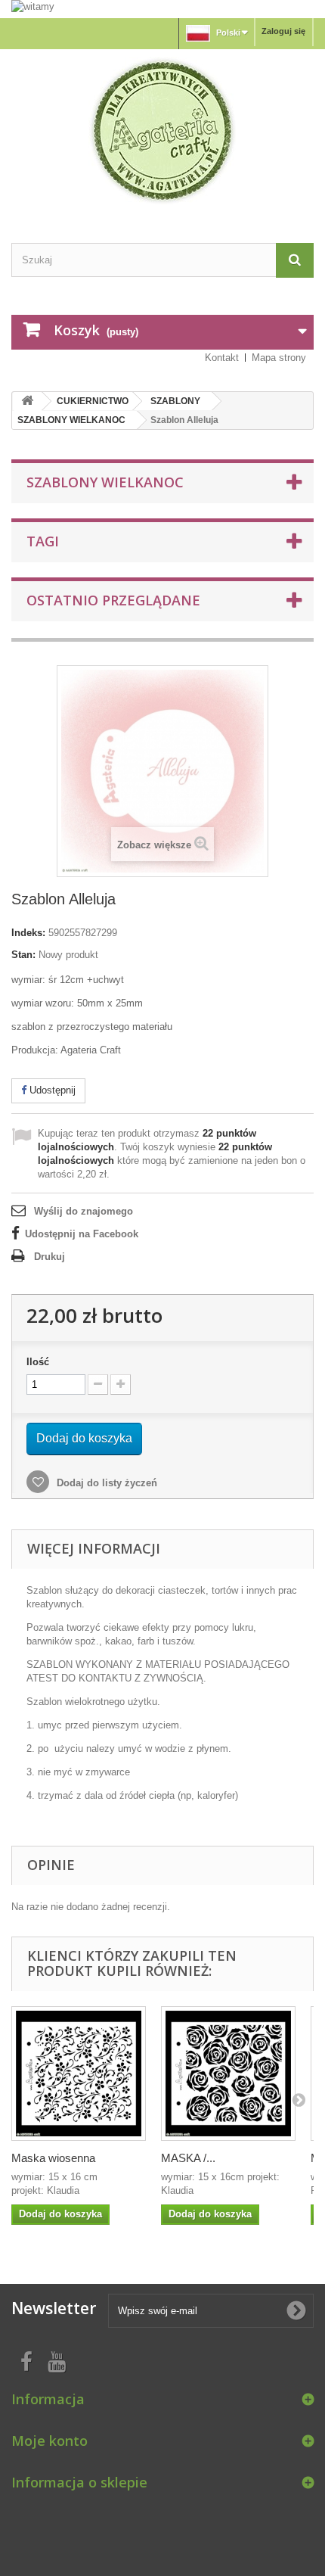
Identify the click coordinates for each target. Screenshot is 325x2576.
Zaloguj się (283, 31)
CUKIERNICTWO (93, 401)
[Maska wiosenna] (79, 2074)
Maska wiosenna (53, 2158)
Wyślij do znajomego (84, 1211)
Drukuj (50, 1257)
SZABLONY (175, 401)
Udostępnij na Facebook (82, 1234)
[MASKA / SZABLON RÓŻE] (228, 2074)
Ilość (38, 1362)
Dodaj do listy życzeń (105, 1483)
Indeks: (28, 933)
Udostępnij (51, 1090)
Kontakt (222, 358)
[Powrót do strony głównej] (27, 401)
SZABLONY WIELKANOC (71, 420)
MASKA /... (188, 2158)
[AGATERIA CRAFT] (162, 131)
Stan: (23, 955)
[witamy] (162, 8)
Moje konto (50, 2441)
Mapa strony (279, 358)
